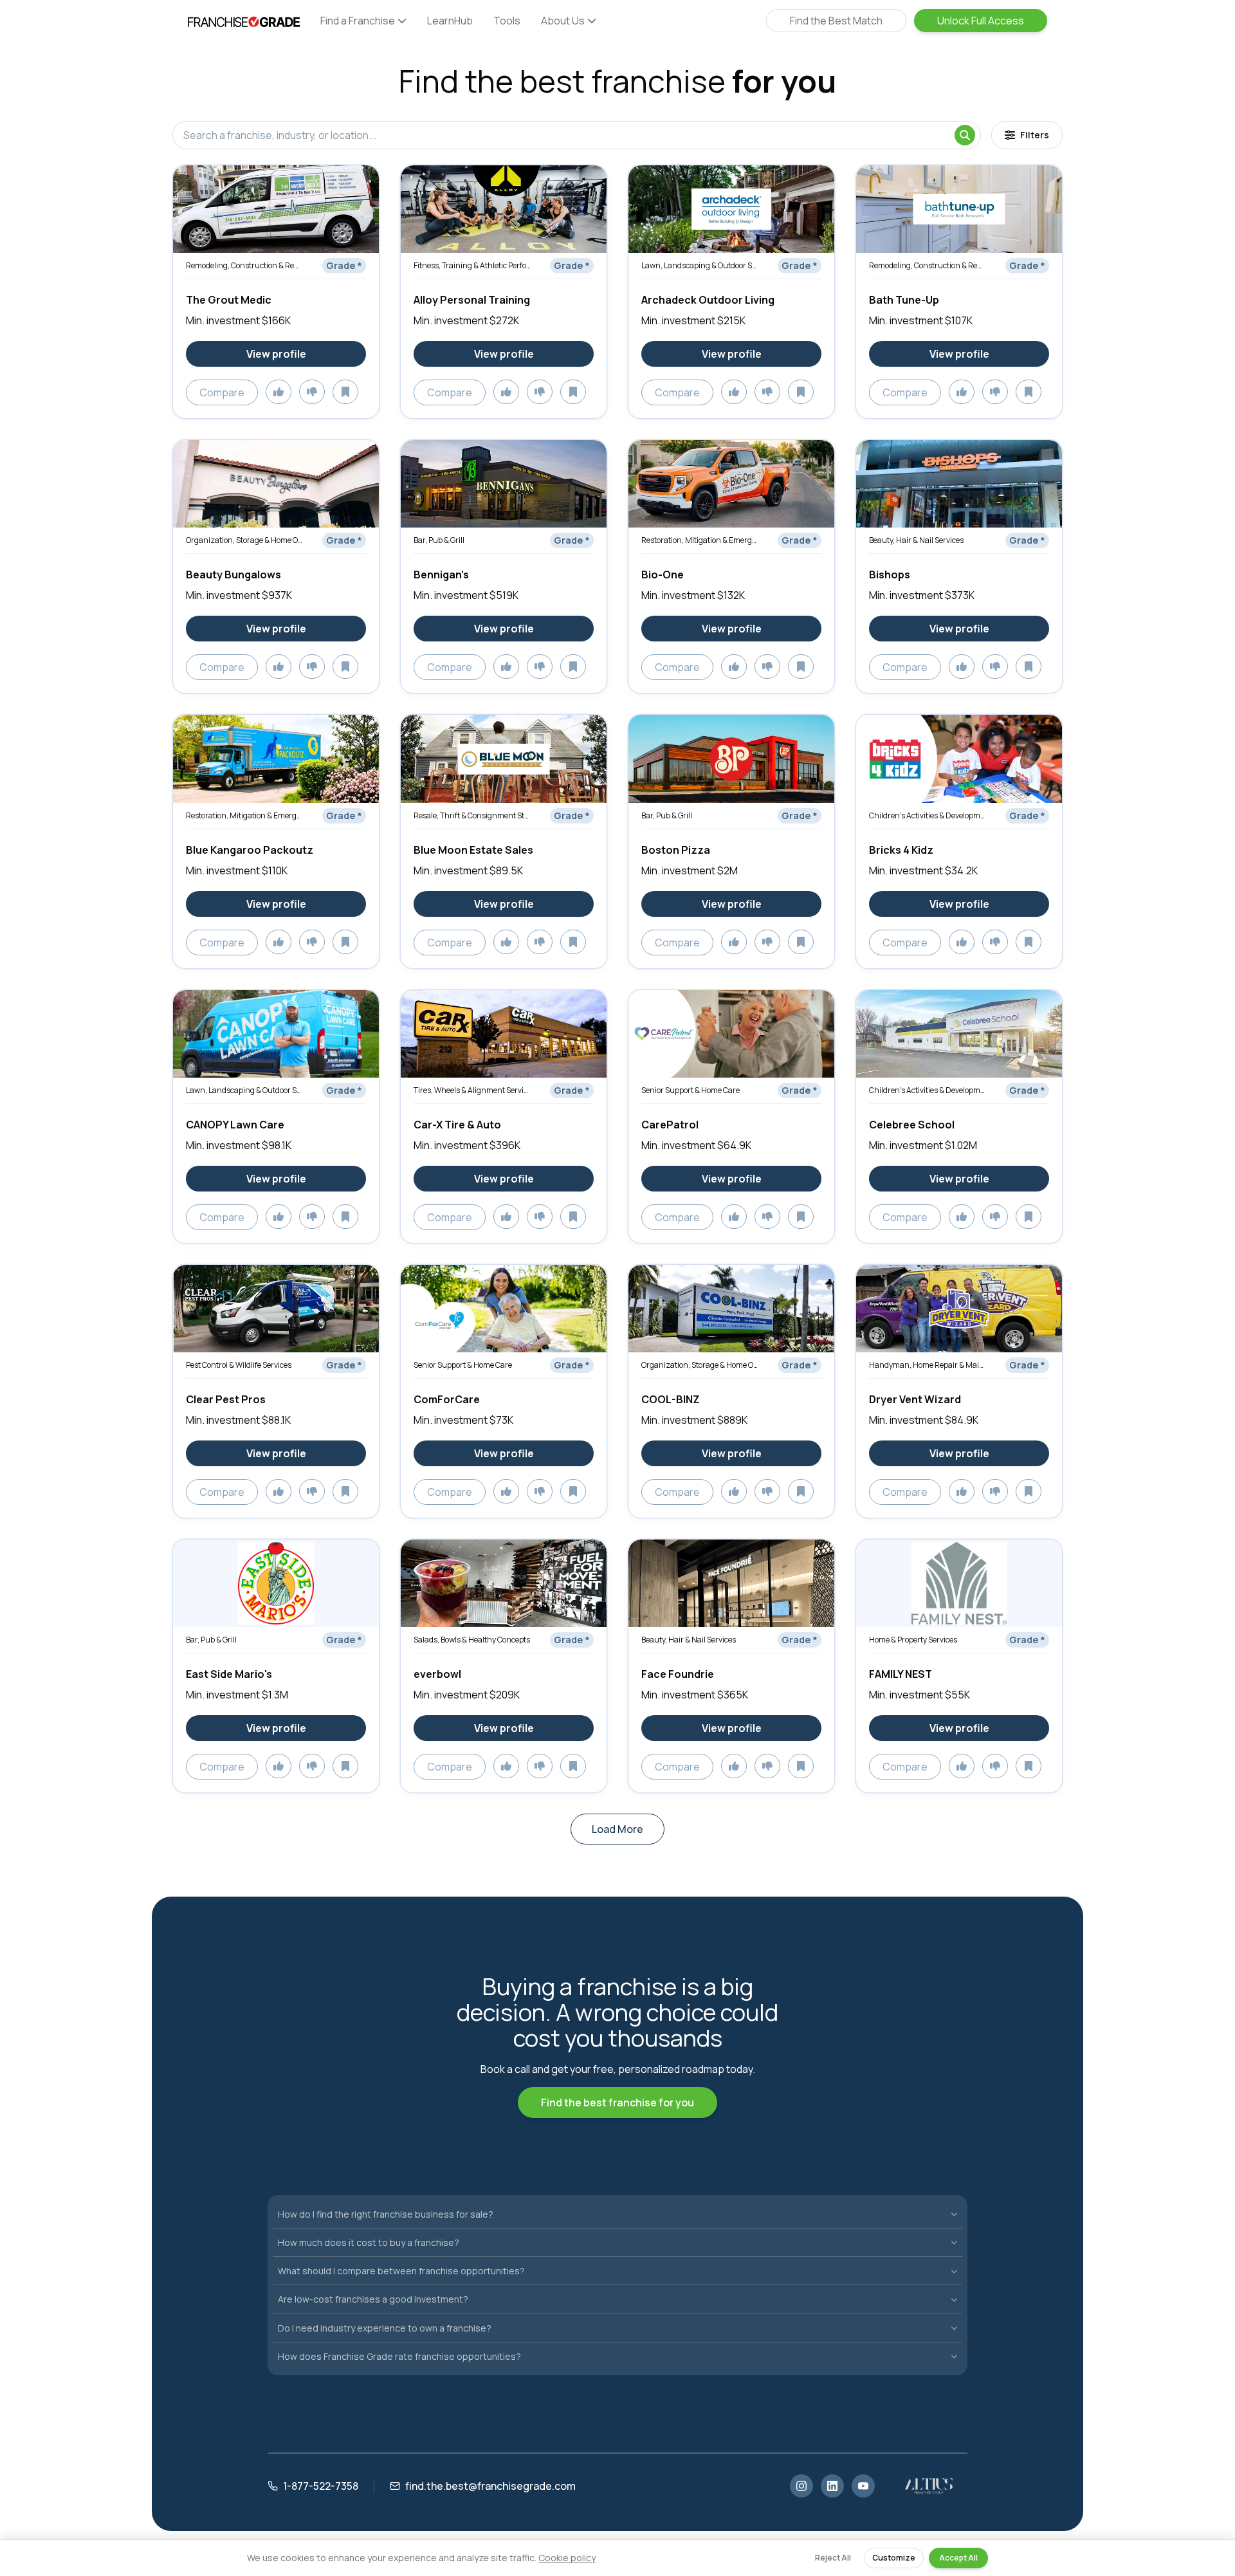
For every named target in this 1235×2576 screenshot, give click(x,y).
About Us (563, 21)
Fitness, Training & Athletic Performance (472, 265)
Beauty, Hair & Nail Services (916, 540)
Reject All (833, 2558)
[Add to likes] (279, 392)
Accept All (958, 2558)
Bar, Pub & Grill (439, 540)
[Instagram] (801, 2486)
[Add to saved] (345, 392)
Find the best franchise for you (617, 2102)
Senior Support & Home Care (691, 1090)
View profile (276, 354)
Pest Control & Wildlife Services (239, 1365)
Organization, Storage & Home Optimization (244, 540)
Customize (894, 2558)
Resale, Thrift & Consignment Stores (472, 815)
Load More (617, 1829)
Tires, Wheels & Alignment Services (472, 1090)
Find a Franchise (358, 21)
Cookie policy (567, 2558)
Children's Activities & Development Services (928, 815)
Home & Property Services (913, 1640)
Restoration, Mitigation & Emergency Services (700, 540)
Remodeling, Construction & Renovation (244, 265)
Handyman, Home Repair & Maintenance (928, 1365)
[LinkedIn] (832, 2486)
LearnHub (450, 21)
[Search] (965, 135)
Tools (507, 21)
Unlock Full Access (981, 21)
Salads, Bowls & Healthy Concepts (472, 1640)
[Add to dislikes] (312, 392)
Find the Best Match (836, 21)
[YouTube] (863, 2486)
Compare (222, 392)
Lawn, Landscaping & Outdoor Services (700, 265)
